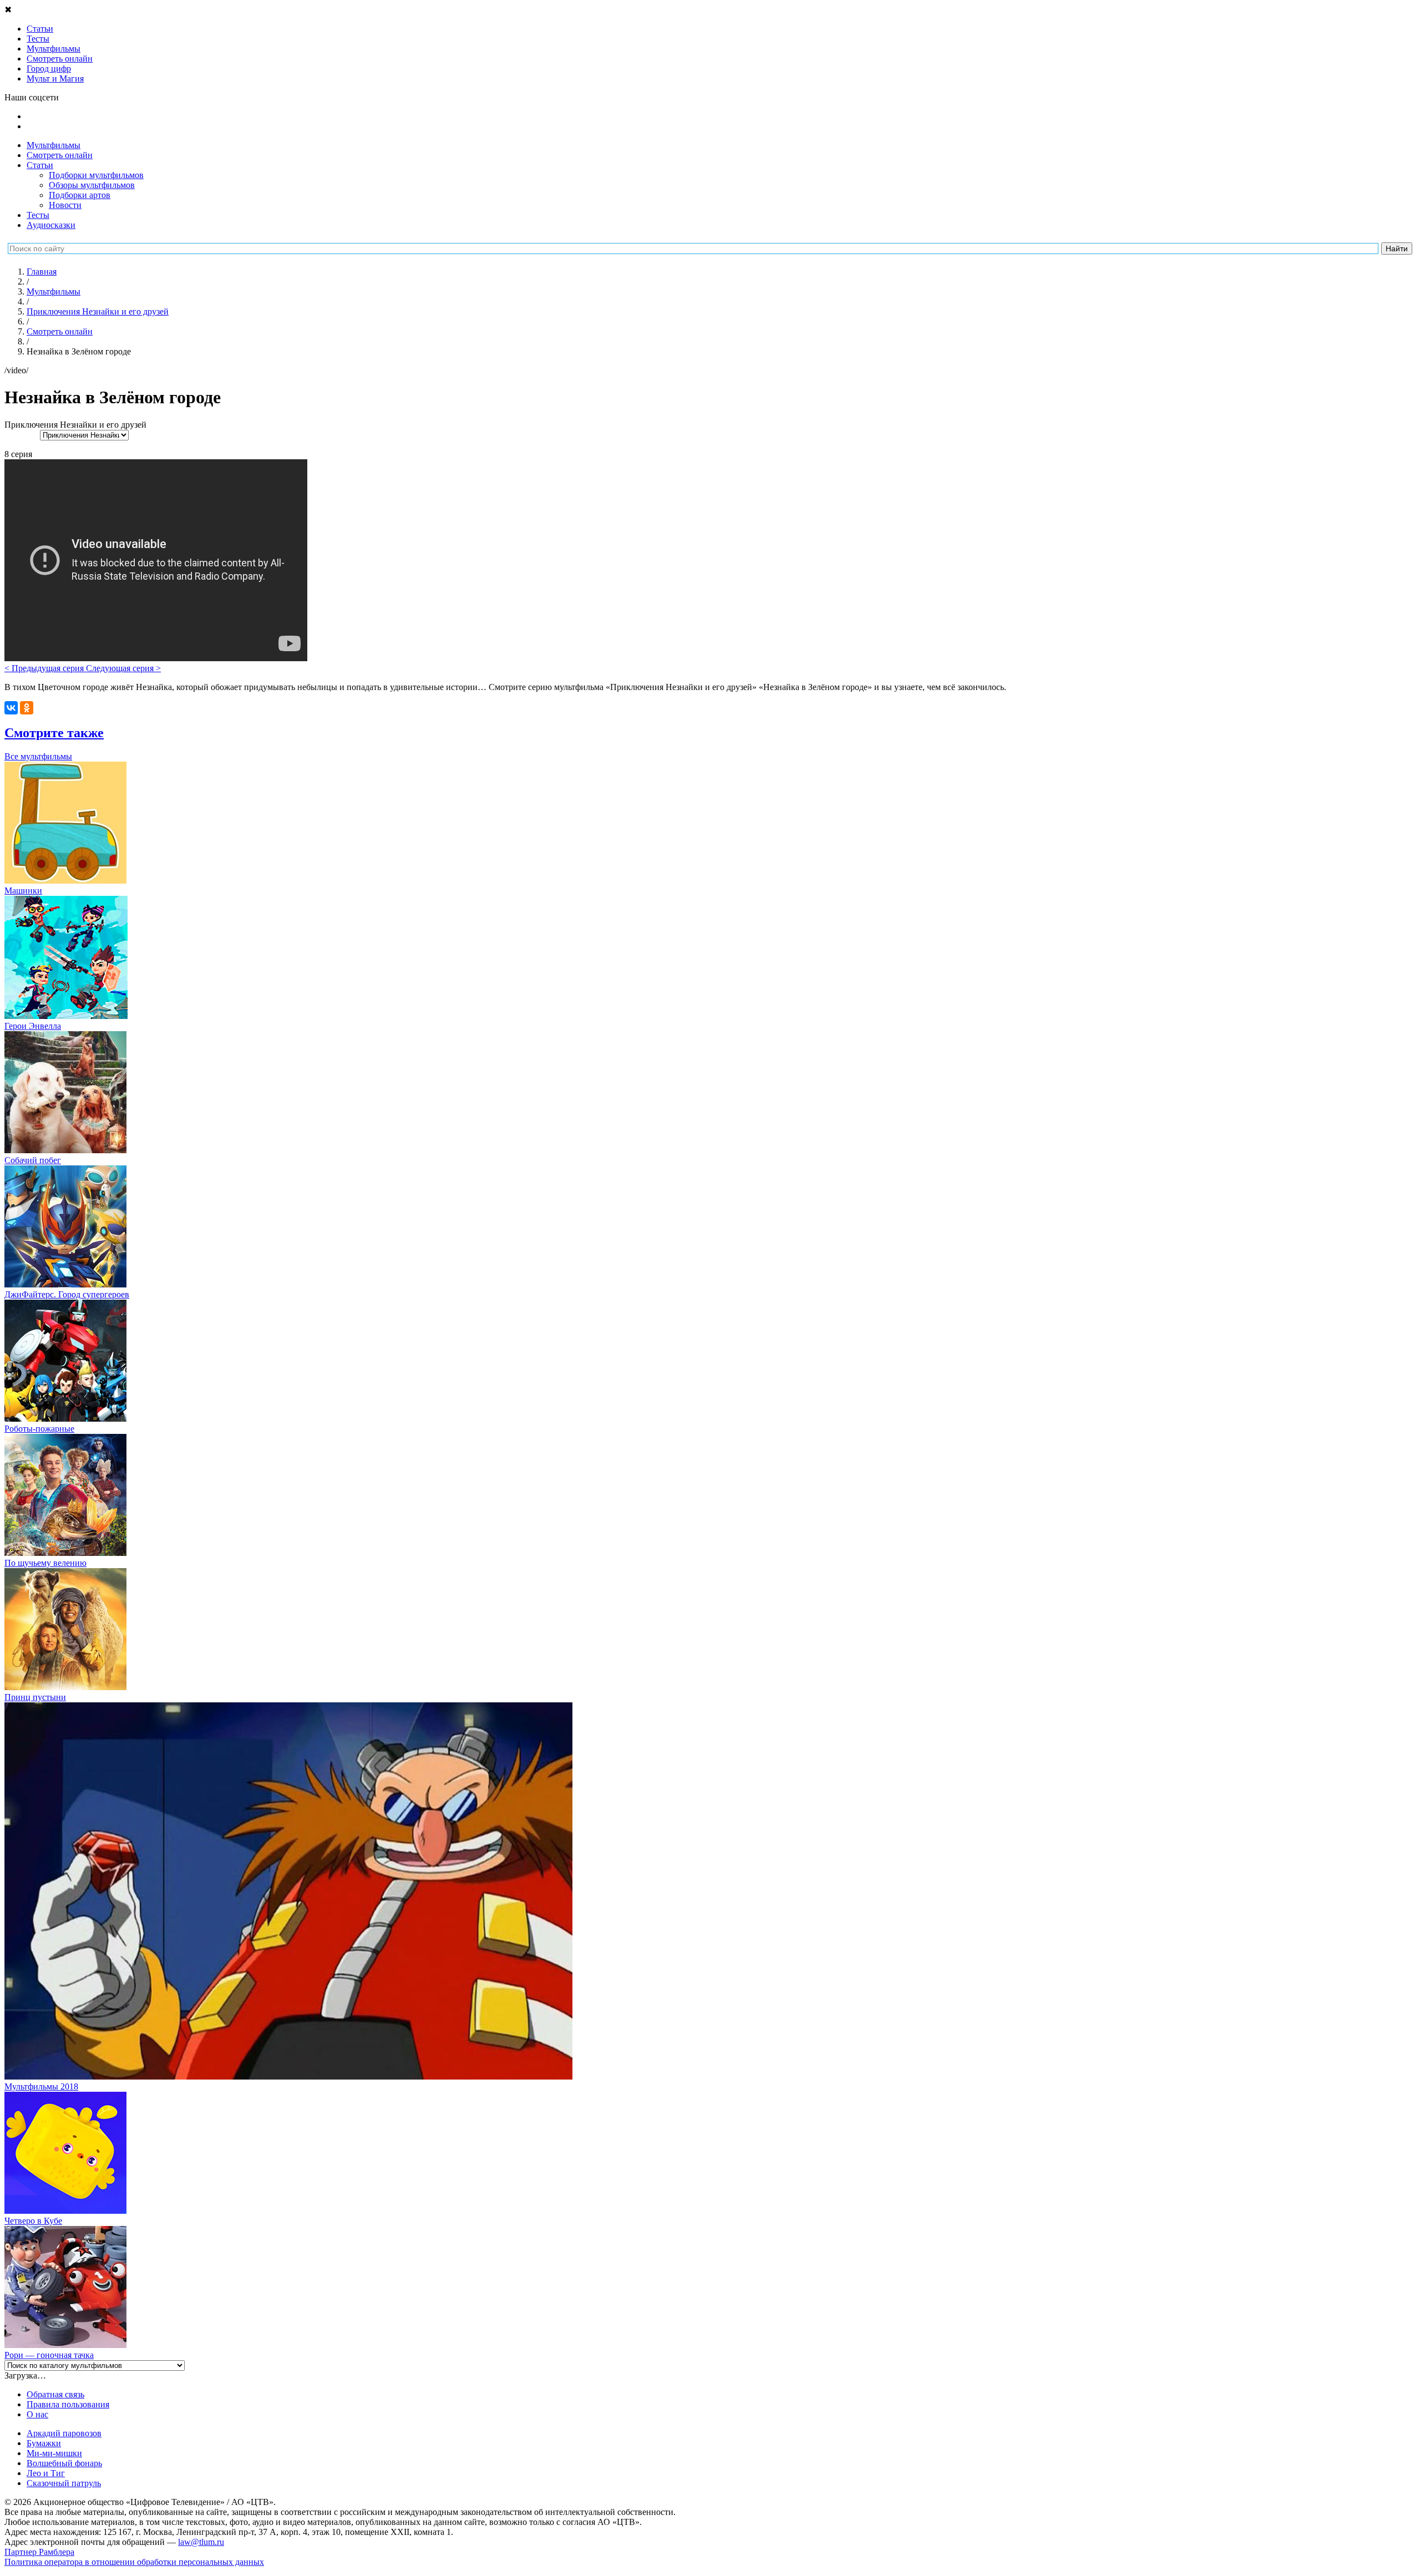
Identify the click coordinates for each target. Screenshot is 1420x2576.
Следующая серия (123, 668)
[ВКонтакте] (11, 708)
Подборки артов (80, 195)
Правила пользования (68, 2404)
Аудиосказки (51, 225)
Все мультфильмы (38, 756)
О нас (37, 2414)
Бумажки (44, 2443)
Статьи (40, 165)
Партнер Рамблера (39, 2552)
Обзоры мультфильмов (92, 185)
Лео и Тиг (46, 2473)
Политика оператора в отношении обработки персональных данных (134, 2562)
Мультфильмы (54, 145)
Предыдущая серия (45, 668)
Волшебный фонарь (64, 2463)
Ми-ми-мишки (54, 2453)
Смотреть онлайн (60, 155)
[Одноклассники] (27, 708)
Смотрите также (54, 733)
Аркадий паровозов (64, 2433)
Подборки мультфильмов (96, 175)
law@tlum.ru (201, 2542)
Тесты (38, 215)
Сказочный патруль (64, 2483)
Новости (65, 205)
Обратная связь (55, 2394)
